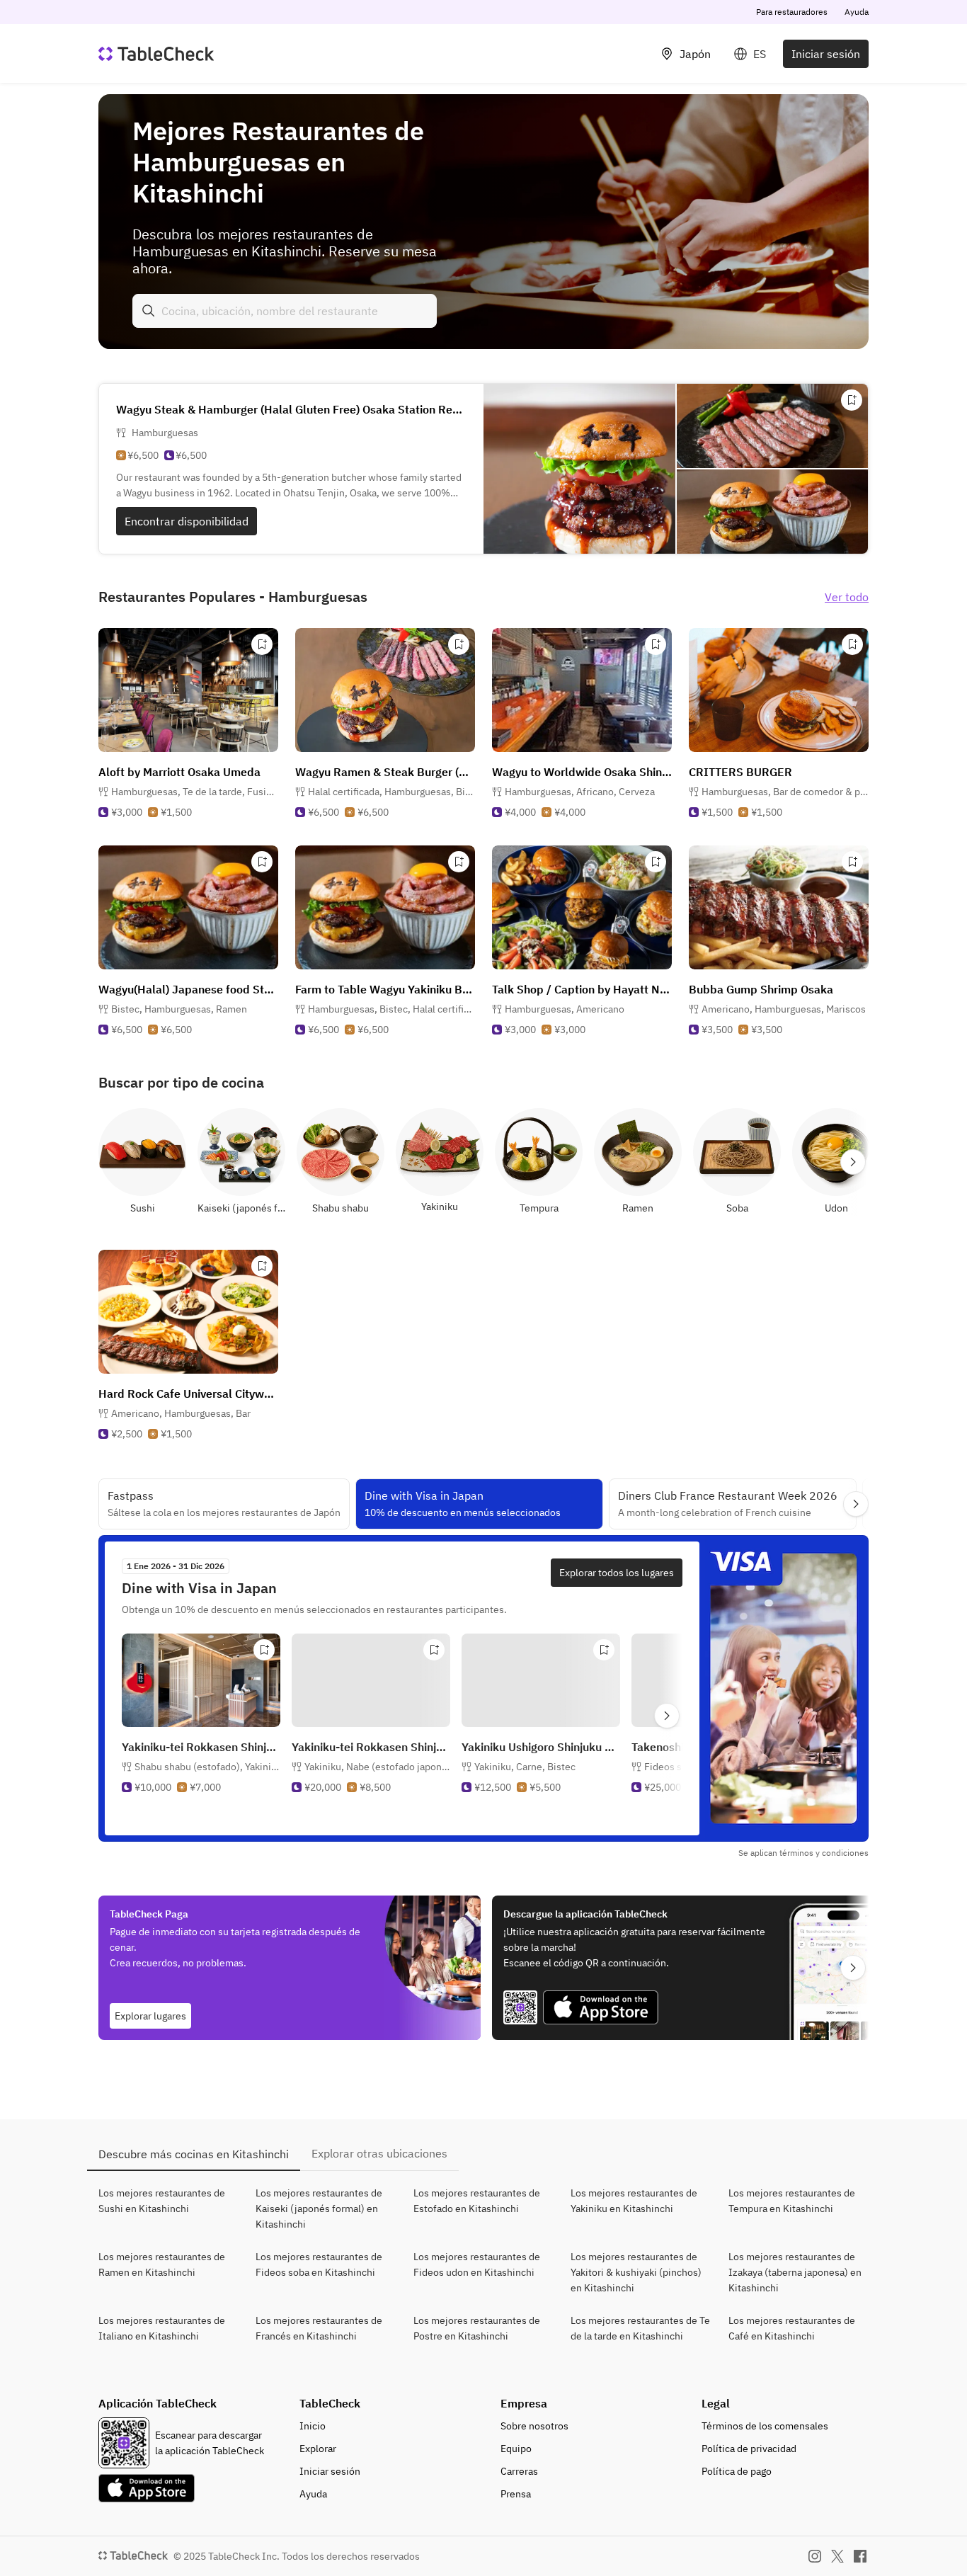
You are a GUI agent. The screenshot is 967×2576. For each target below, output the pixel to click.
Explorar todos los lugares (617, 1573)
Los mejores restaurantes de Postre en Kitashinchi (477, 2328)
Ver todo (847, 597)
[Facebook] (860, 2556)
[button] (195, 792)
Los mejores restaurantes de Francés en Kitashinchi (319, 2328)
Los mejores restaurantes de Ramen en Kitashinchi (162, 2264)
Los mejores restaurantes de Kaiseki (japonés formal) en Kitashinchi (319, 2209)
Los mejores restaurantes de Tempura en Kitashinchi (792, 2201)
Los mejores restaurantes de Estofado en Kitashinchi (477, 2201)
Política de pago (737, 2471)
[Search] (149, 311)
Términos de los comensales (765, 2426)
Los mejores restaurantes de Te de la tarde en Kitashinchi (640, 2328)
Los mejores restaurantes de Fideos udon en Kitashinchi (477, 2264)
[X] (837, 2556)
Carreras (519, 2471)
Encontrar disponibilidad (187, 521)
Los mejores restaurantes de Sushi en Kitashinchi (162, 2201)
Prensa (516, 2494)
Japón (695, 54)
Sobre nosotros (534, 2426)
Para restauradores (792, 12)
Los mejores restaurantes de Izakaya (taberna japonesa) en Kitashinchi (795, 2272)
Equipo (516, 2449)
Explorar (318, 2449)
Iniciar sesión (826, 54)
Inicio (313, 2426)
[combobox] (285, 311)
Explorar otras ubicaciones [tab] (379, 2153)
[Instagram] (815, 2556)
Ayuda (857, 12)
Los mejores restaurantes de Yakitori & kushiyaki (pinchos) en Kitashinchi (636, 2272)
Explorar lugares (150, 2016)
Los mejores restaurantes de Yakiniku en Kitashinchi (634, 2201)
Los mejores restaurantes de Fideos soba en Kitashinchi (319, 2264)
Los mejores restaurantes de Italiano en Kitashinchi (162, 2328)
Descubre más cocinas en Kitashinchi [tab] (194, 2154)
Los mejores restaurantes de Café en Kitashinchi (792, 2328)
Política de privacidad (749, 2449)
